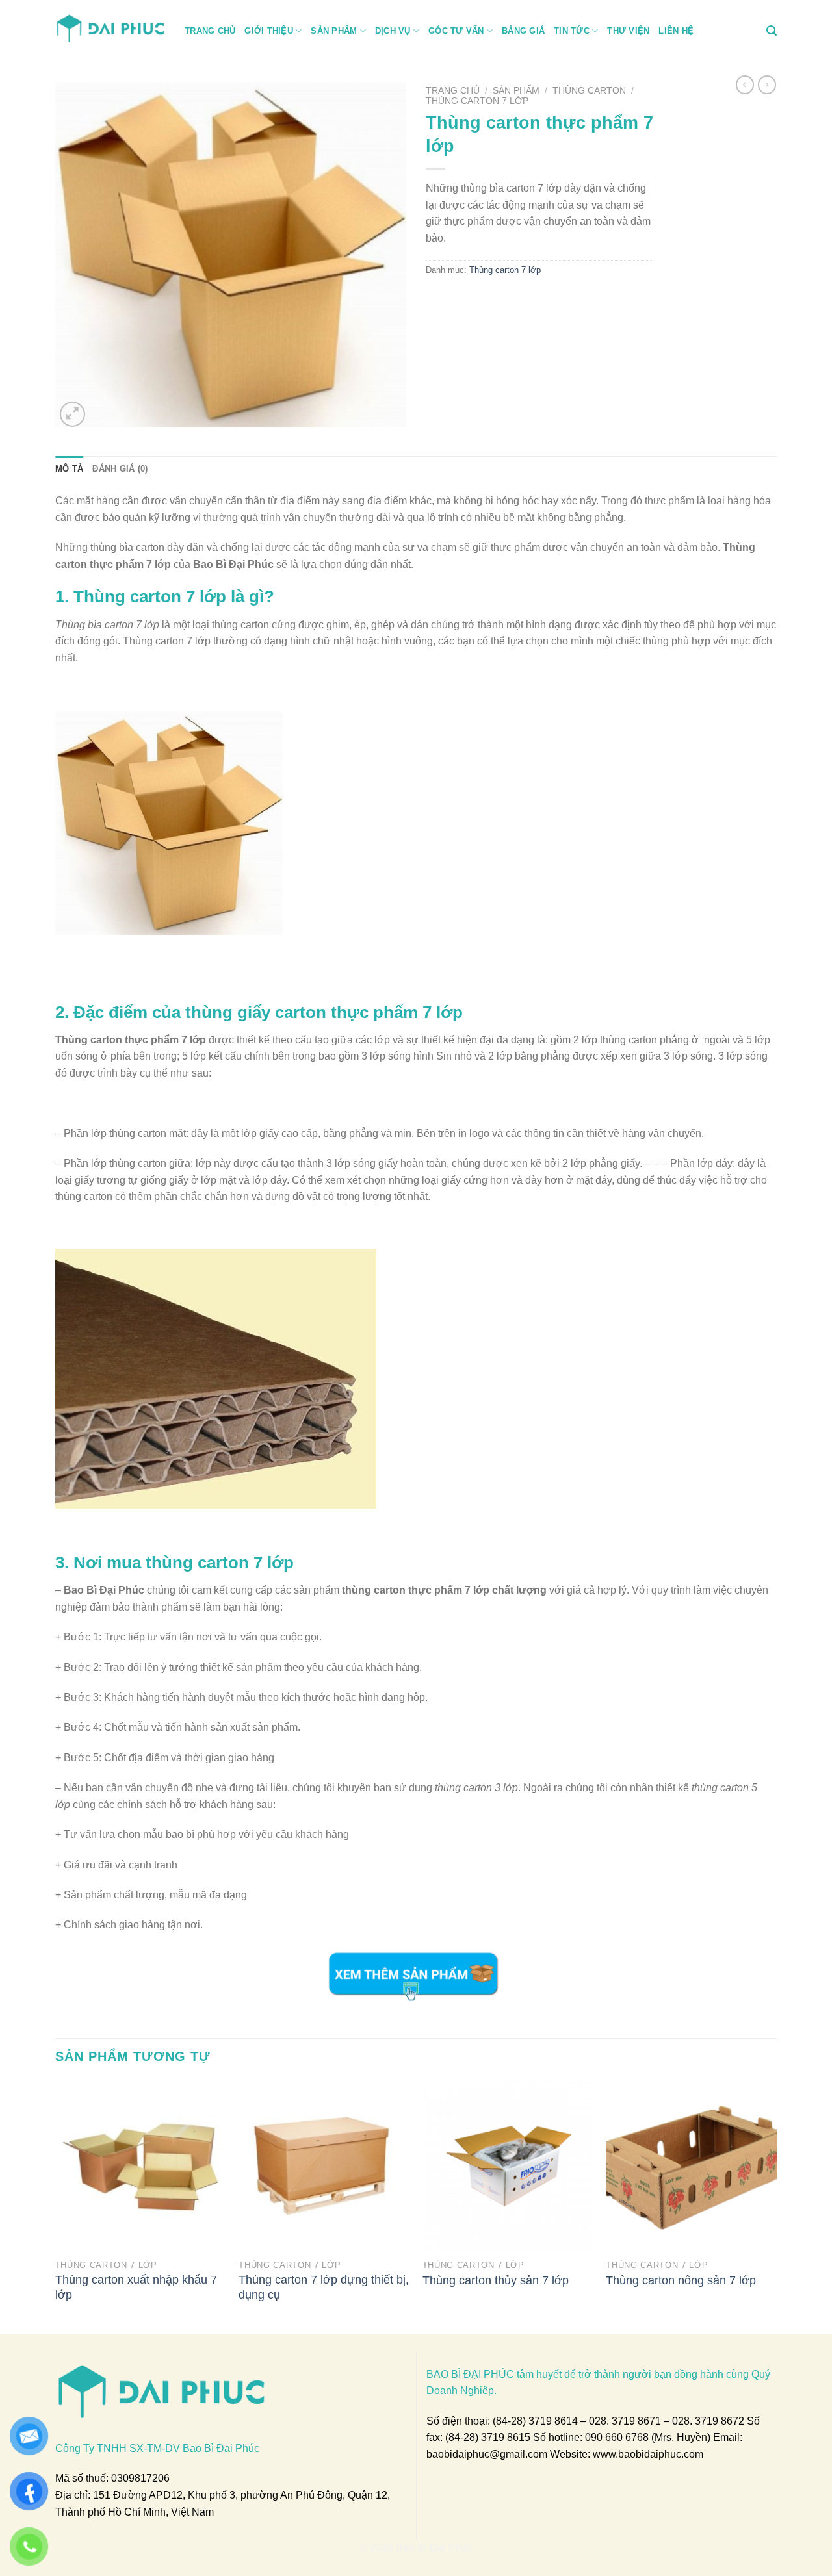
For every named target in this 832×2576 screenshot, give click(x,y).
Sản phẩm (516, 91)
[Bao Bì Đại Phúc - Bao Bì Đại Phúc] (110, 27)
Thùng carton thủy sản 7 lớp (496, 2280)
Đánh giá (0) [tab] (120, 469)
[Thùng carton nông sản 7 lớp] (691, 2166)
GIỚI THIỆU (269, 31)
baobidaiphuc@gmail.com (487, 2454)
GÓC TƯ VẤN (456, 31)
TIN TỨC (572, 31)
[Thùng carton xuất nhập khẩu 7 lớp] (141, 2166)
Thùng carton (589, 91)
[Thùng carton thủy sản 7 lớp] (508, 2166)
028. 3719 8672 (708, 2421)
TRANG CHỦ (210, 31)
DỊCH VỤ (393, 31)
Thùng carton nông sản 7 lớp (681, 2280)
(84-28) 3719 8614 (535, 2421)
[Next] (776, 2206)
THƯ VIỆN (628, 31)
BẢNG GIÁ (523, 31)
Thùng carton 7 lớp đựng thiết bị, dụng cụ (324, 2287)
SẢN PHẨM (334, 31)
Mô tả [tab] (69, 469)
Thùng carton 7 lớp (477, 101)
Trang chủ (453, 91)
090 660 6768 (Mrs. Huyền (646, 2437)
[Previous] (56, 2206)
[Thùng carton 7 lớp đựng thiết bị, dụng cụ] (324, 2166)
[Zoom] (72, 414)
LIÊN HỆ (676, 31)
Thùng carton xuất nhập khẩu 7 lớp (136, 2287)
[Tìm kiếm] (772, 31)
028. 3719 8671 (625, 2421)
